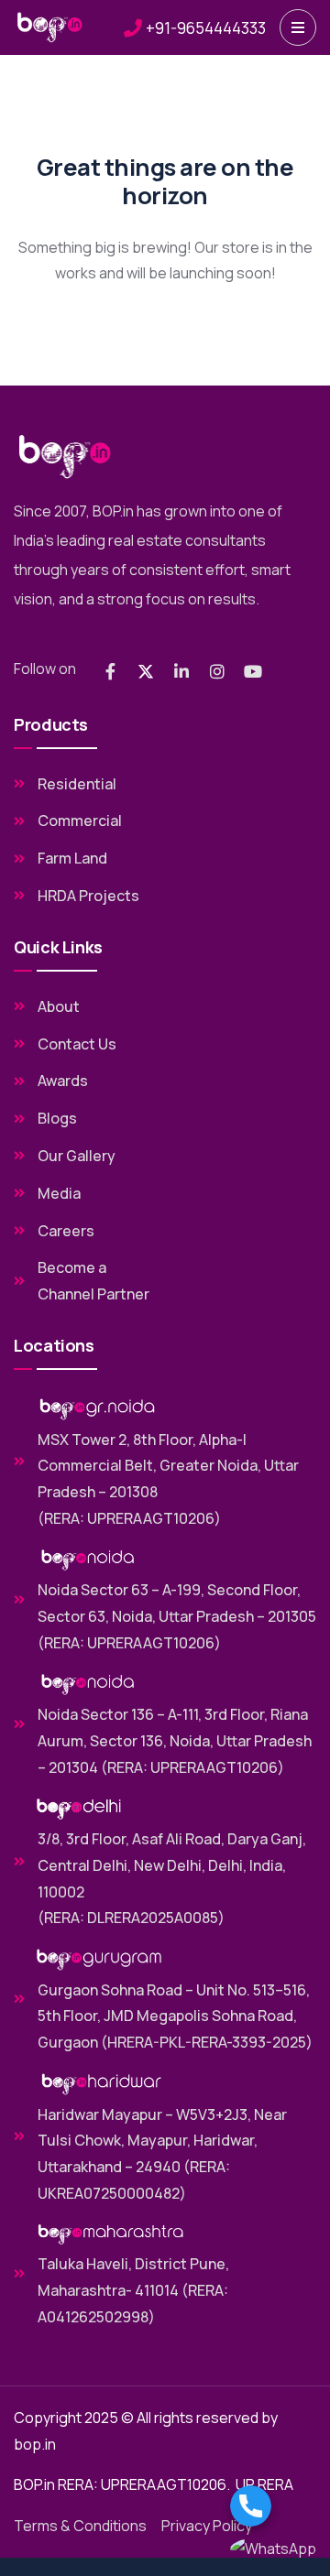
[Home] (50, 27)
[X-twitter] (146, 671)
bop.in (35, 2444)
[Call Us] (273, 2506)
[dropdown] (298, 27)
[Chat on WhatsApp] (273, 2549)
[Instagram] (217, 671)
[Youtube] (253, 671)
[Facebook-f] (110, 671)
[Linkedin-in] (181, 671)
